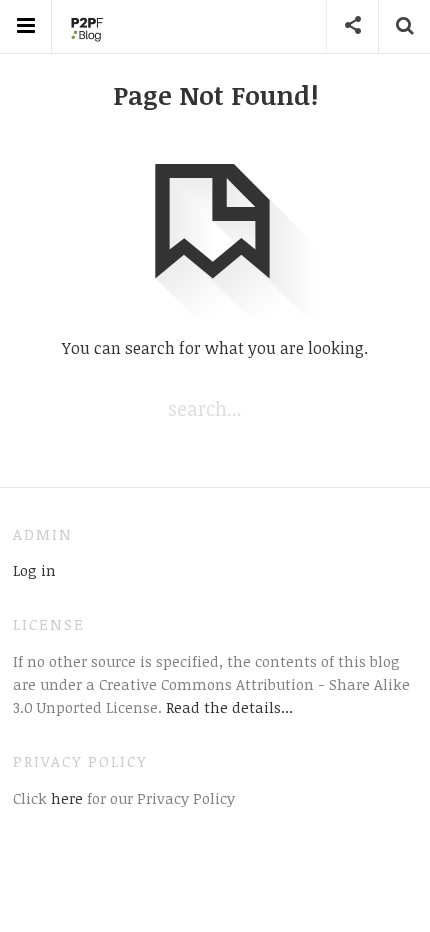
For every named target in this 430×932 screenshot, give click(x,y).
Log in (34, 570)
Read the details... (229, 707)
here (65, 798)
